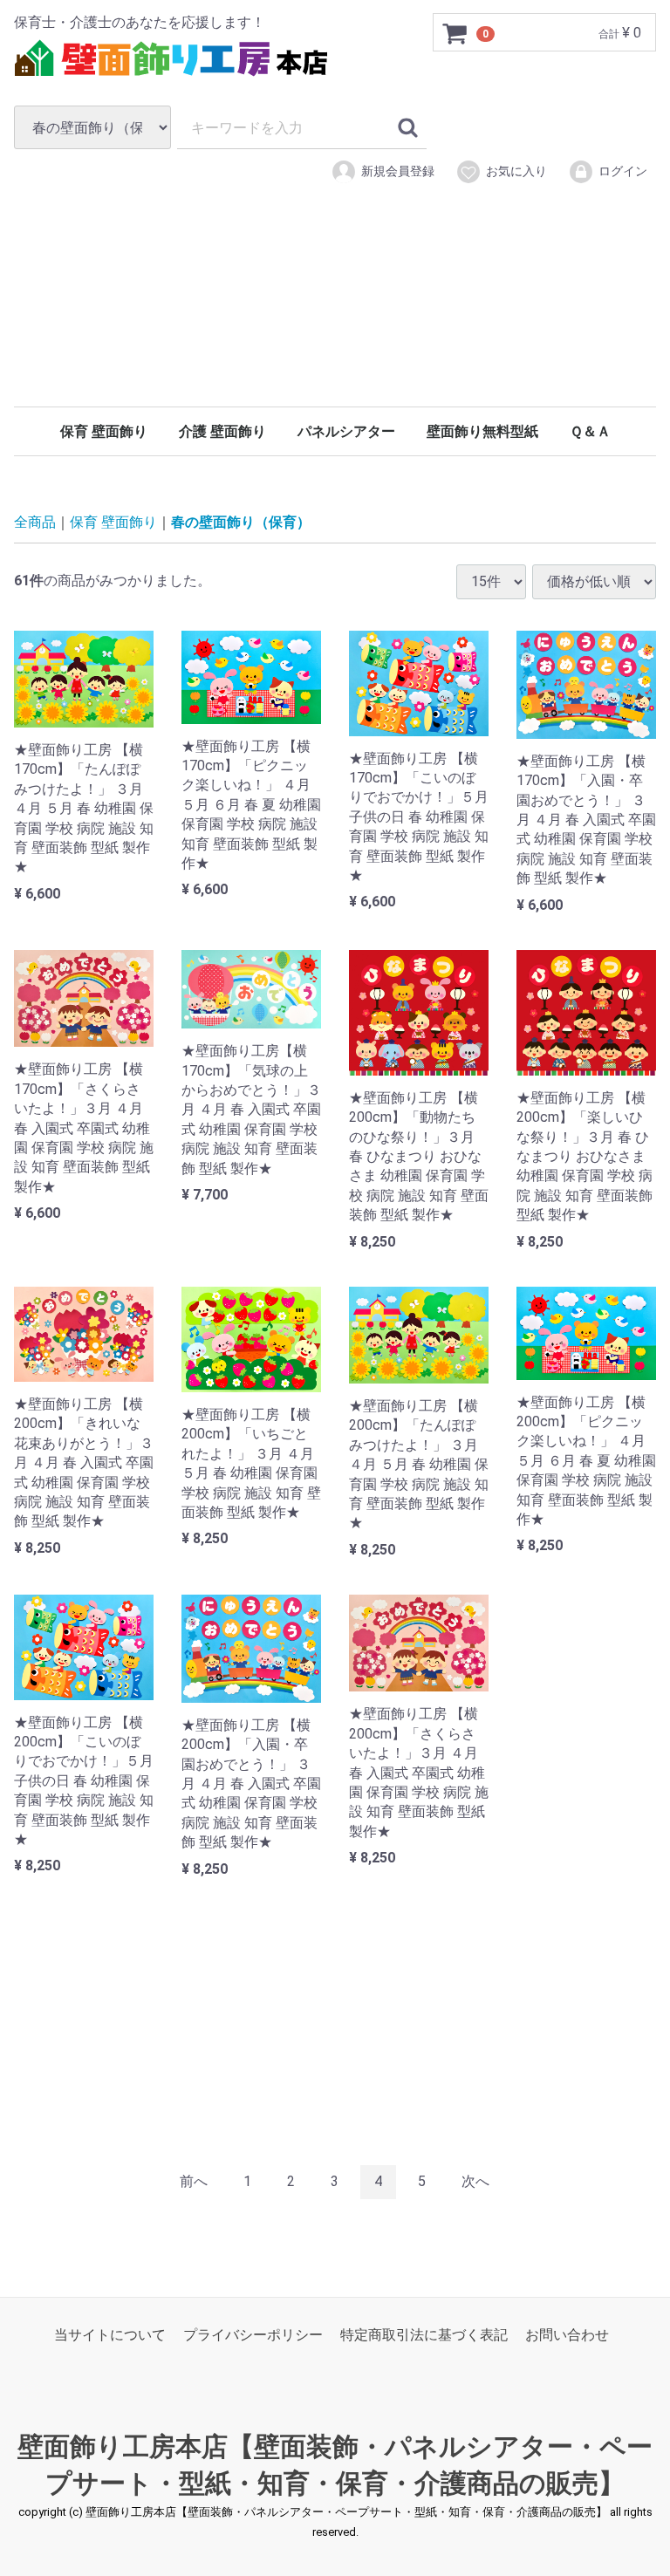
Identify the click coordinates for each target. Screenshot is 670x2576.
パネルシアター (346, 431)
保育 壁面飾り (104, 431)
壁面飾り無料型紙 (482, 431)
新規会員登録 (398, 171)
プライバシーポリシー (253, 2335)
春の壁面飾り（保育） (241, 522)
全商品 (35, 522)
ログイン (623, 171)
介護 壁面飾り (222, 431)
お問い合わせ (567, 2335)
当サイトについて (110, 2335)
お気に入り (516, 171)
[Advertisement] (335, 321)
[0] (455, 33)
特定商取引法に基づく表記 (424, 2335)
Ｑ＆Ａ (590, 431)
